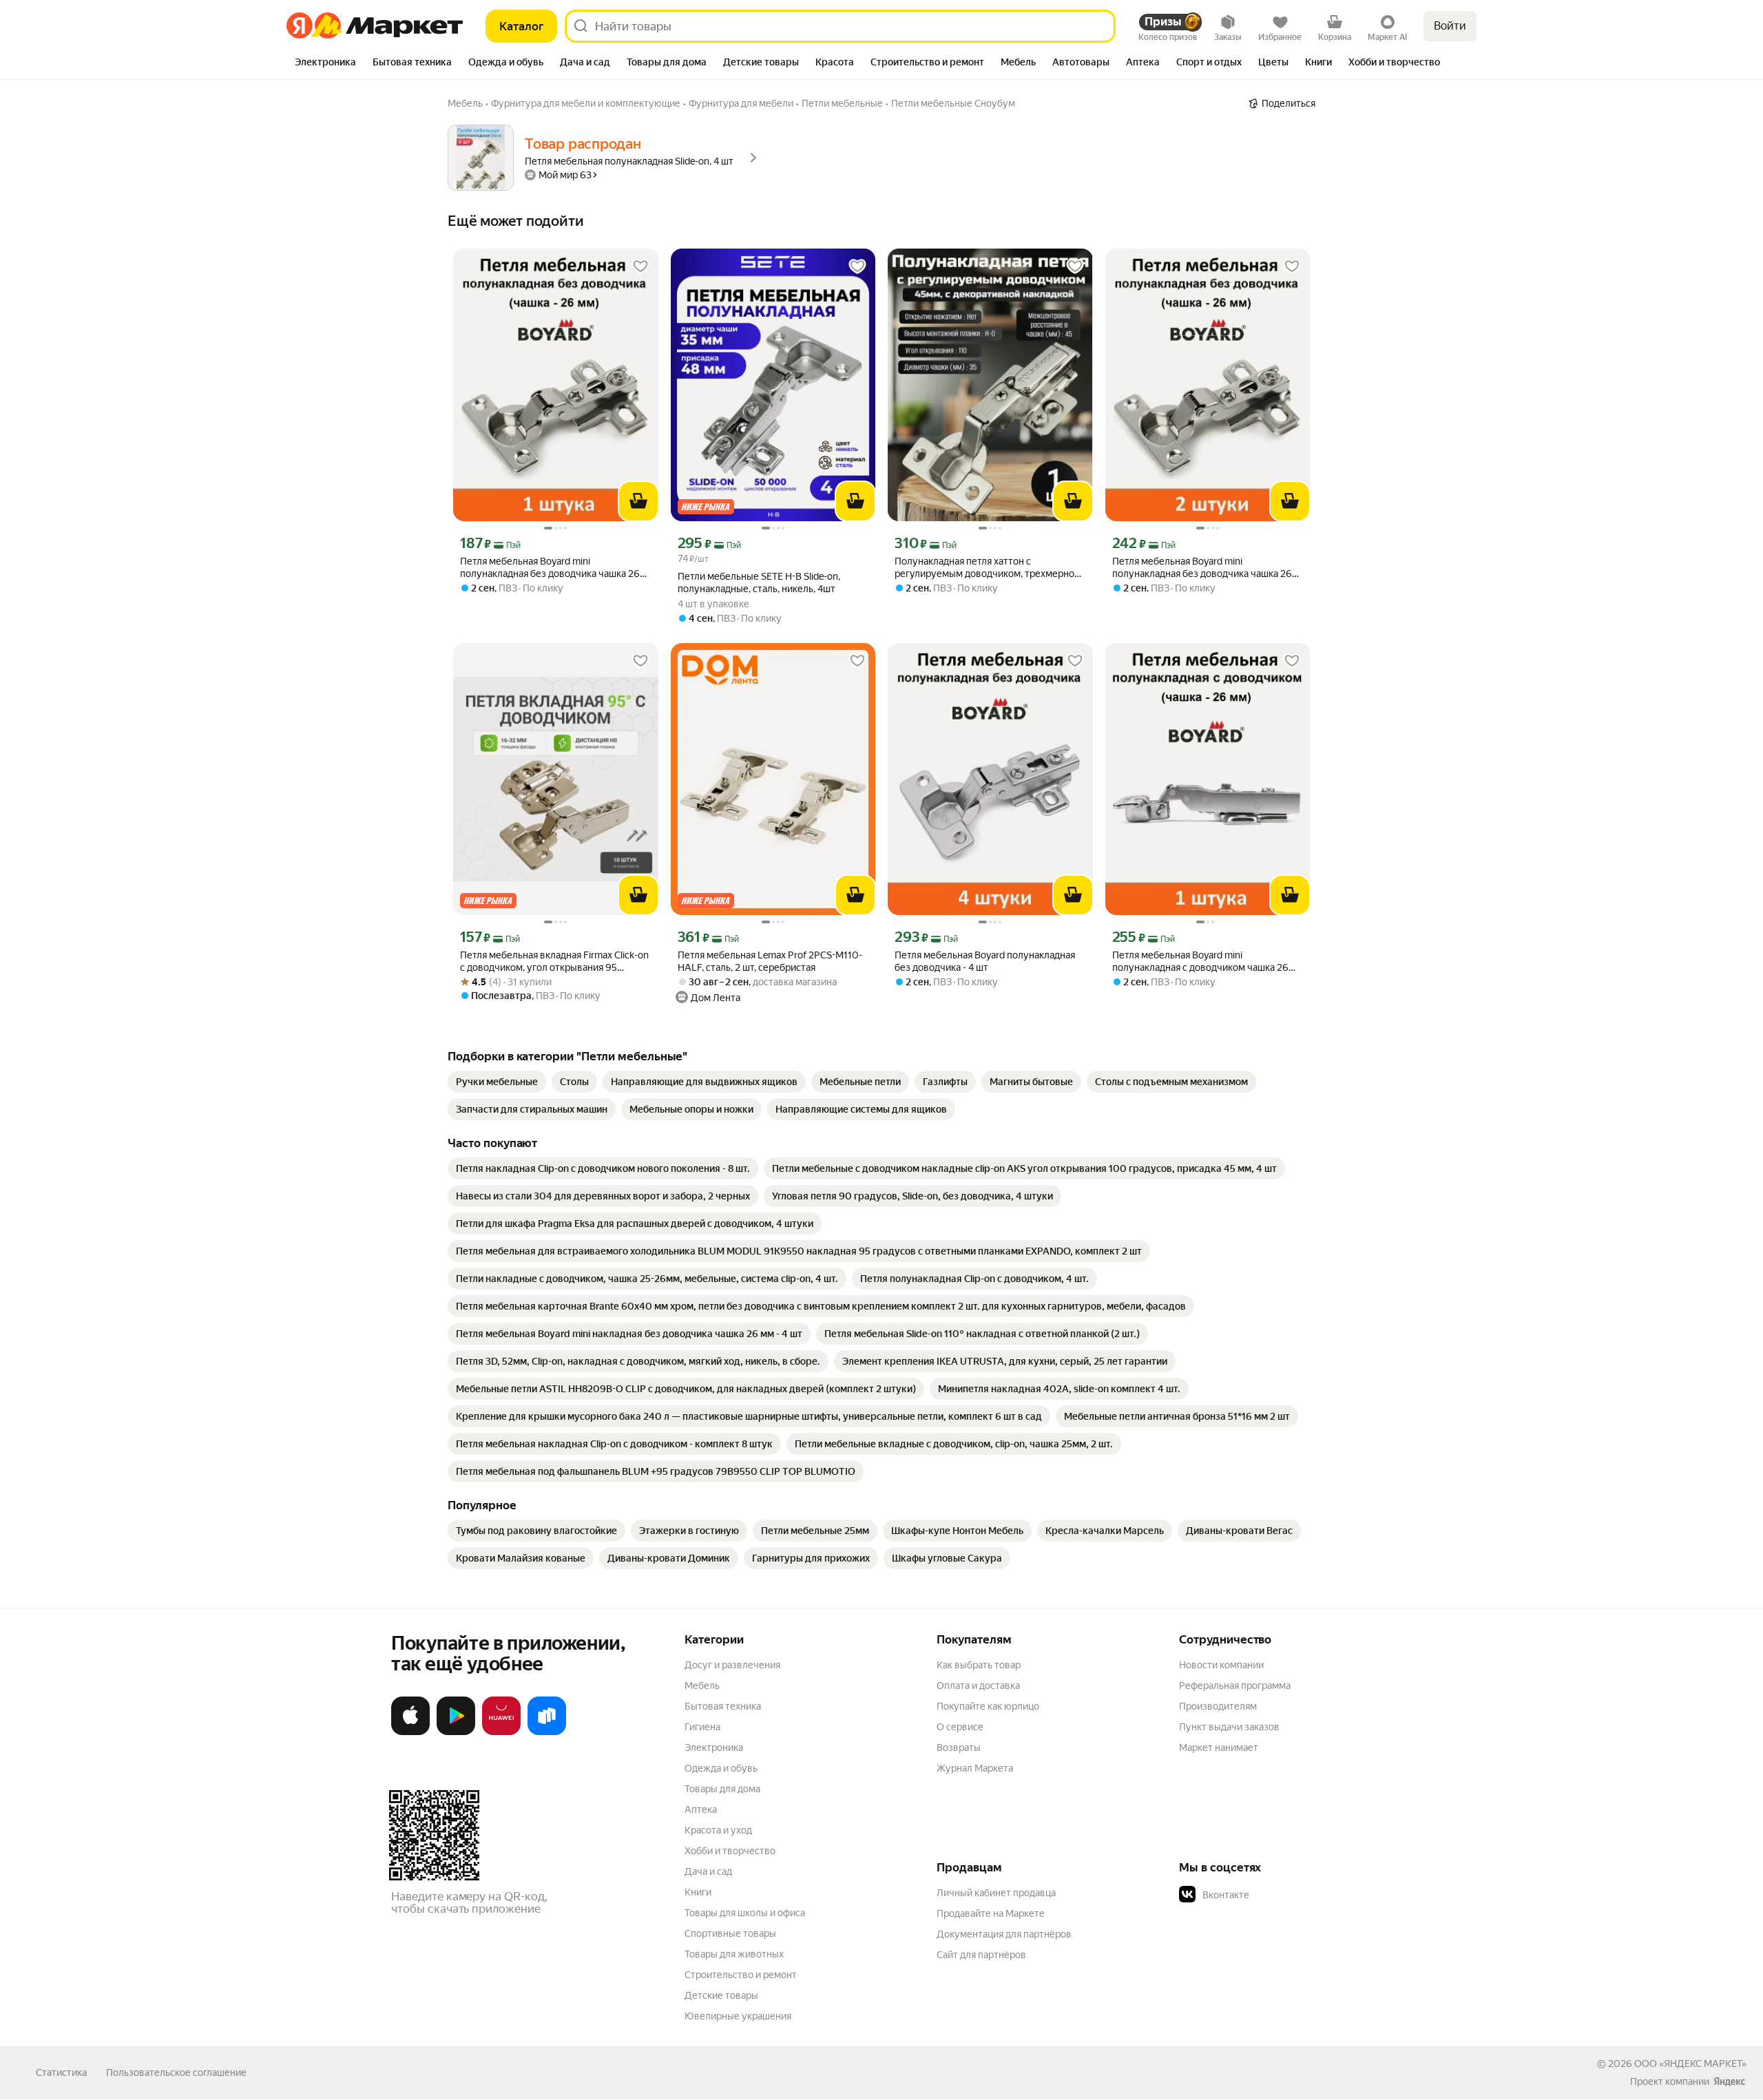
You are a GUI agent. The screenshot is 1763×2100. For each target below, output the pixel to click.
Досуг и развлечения (732, 1665)
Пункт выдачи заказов (1229, 1727)
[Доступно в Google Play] (456, 1732)
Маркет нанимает (1219, 1747)
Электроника (714, 1747)
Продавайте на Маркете (991, 1913)
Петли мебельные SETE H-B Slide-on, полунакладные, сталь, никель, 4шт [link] (759, 582)
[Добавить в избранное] (640, 266)
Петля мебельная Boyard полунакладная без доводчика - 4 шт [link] (985, 961)
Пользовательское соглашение (176, 2072)
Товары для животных (734, 1954)
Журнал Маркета (975, 1768)
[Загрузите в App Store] (410, 1732)
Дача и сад (708, 1871)
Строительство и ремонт (741, 1975)
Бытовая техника (723, 1706)
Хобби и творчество (730, 1851)
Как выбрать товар (979, 1665)
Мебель (702, 1686)
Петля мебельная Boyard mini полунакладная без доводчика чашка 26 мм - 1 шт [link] (550, 568)
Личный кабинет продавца (996, 1893)
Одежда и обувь (721, 1768)
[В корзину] (638, 501)
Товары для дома (722, 1789)
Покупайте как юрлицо (988, 1706)
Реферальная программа (1235, 1686)
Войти (1450, 26)
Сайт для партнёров (981, 1955)
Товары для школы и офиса (745, 1913)
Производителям (1218, 1706)
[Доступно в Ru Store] (547, 1732)
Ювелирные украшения (738, 2016)
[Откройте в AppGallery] (501, 1732)
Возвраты (959, 1747)
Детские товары (721, 1995)
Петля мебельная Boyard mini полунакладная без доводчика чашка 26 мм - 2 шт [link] (1202, 568)
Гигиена (702, 1727)
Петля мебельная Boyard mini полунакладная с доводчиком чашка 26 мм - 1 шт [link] (1200, 962)
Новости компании (1221, 1665)
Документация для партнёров (1004, 1934)
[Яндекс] (1729, 2081)
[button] (1275, 1895)
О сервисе (960, 1727)
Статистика (61, 2072)
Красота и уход (718, 1830)
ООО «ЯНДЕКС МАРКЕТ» (1690, 2064)
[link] (497, 1082)
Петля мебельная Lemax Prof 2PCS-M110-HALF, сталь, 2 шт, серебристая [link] (770, 961)
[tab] (325, 63)
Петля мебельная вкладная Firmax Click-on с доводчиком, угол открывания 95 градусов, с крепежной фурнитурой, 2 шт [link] (554, 962)
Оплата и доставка (978, 1686)
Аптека (701, 1809)
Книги (698, 1892)
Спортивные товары (730, 1933)
